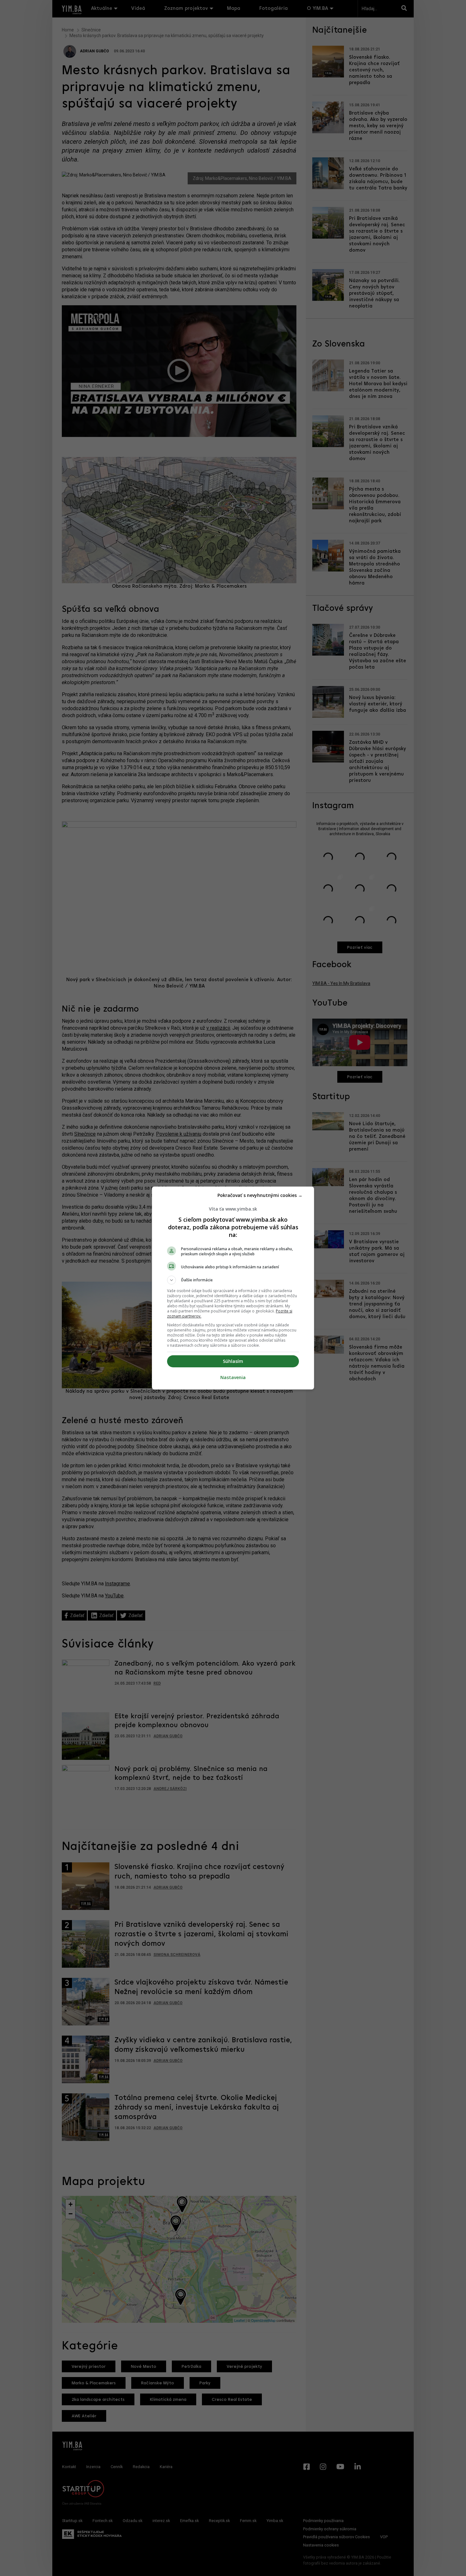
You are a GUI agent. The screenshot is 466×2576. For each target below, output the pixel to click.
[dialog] (233, 1288)
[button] (233, 1280)
